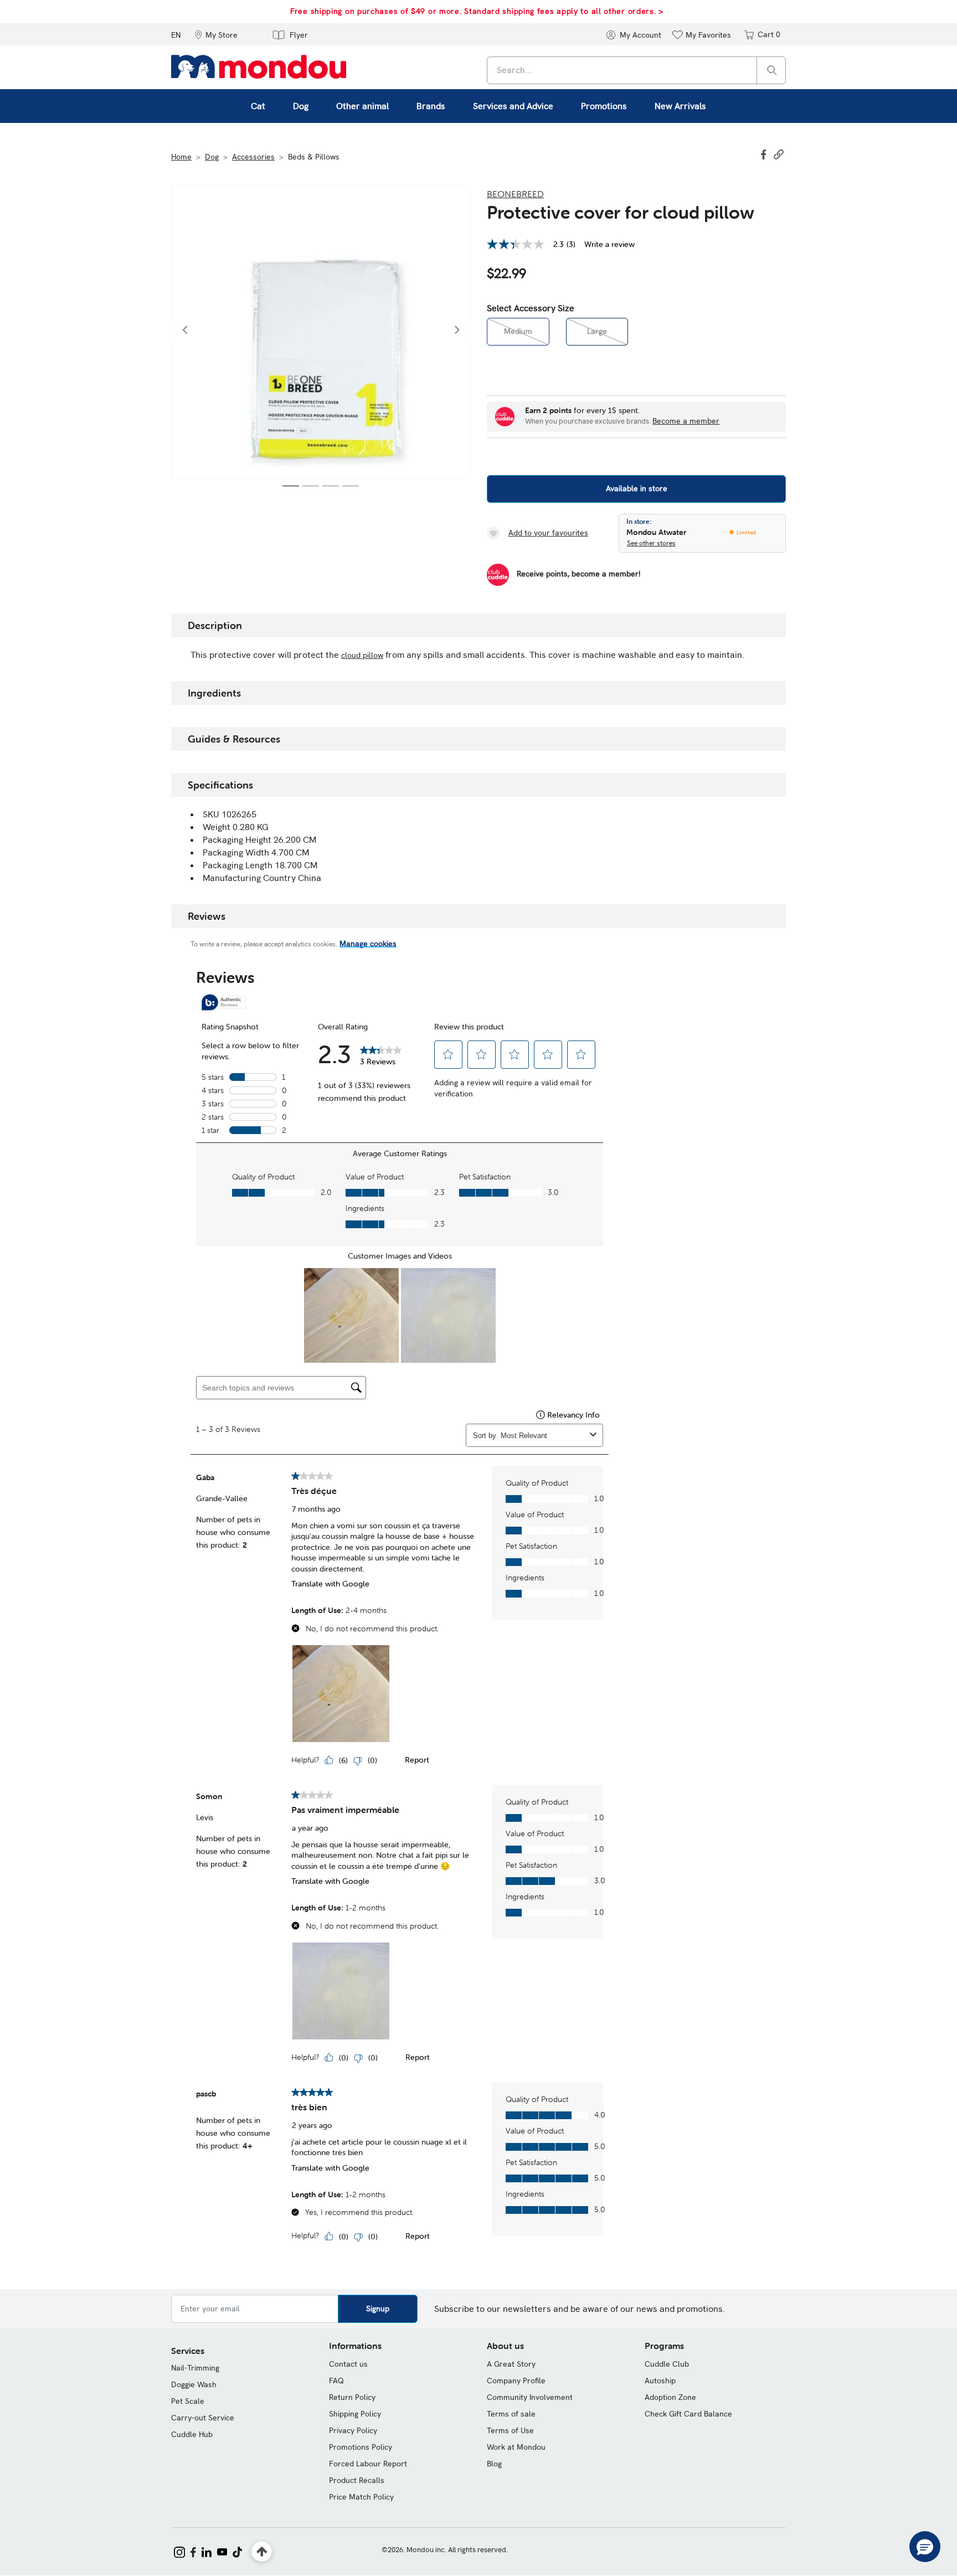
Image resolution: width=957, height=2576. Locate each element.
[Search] (772, 69)
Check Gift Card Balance (688, 2414)
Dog (212, 157)
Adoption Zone (670, 2397)
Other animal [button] (362, 106)
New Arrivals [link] (680, 106)
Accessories (253, 157)
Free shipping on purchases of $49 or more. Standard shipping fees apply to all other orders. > (477, 11)
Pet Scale (188, 2401)
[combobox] (636, 70)
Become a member (686, 421)
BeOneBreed (515, 194)
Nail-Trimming (195, 2368)
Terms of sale (511, 2414)
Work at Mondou (516, 2447)
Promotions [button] (604, 106)
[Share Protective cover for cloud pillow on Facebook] (765, 153)
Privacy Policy (353, 2430)
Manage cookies (368, 944)
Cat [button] (258, 106)
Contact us (348, 2364)
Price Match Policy (361, 2497)
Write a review (609, 244)
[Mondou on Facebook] (193, 2551)
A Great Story (511, 2364)
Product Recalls (357, 2480)
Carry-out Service (203, 2418)
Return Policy (352, 2397)
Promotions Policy (361, 2447)
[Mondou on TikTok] (237, 2551)
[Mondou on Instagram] (179, 2551)
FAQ (336, 2381)
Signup (378, 2309)
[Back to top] (262, 2552)
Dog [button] (301, 106)
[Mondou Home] (259, 66)
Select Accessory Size (531, 308)
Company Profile (516, 2381)
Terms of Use (510, 2430)
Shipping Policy (355, 2414)
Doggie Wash (194, 2384)
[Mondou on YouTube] (222, 2551)
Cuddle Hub (192, 2434)
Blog (494, 2464)
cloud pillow (362, 655)
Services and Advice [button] (513, 106)
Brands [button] (431, 106)
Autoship (660, 2381)
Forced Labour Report (368, 2464)
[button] (216, 34)
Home (181, 157)
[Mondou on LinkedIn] (207, 2551)
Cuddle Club (667, 2364)
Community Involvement (530, 2397)
